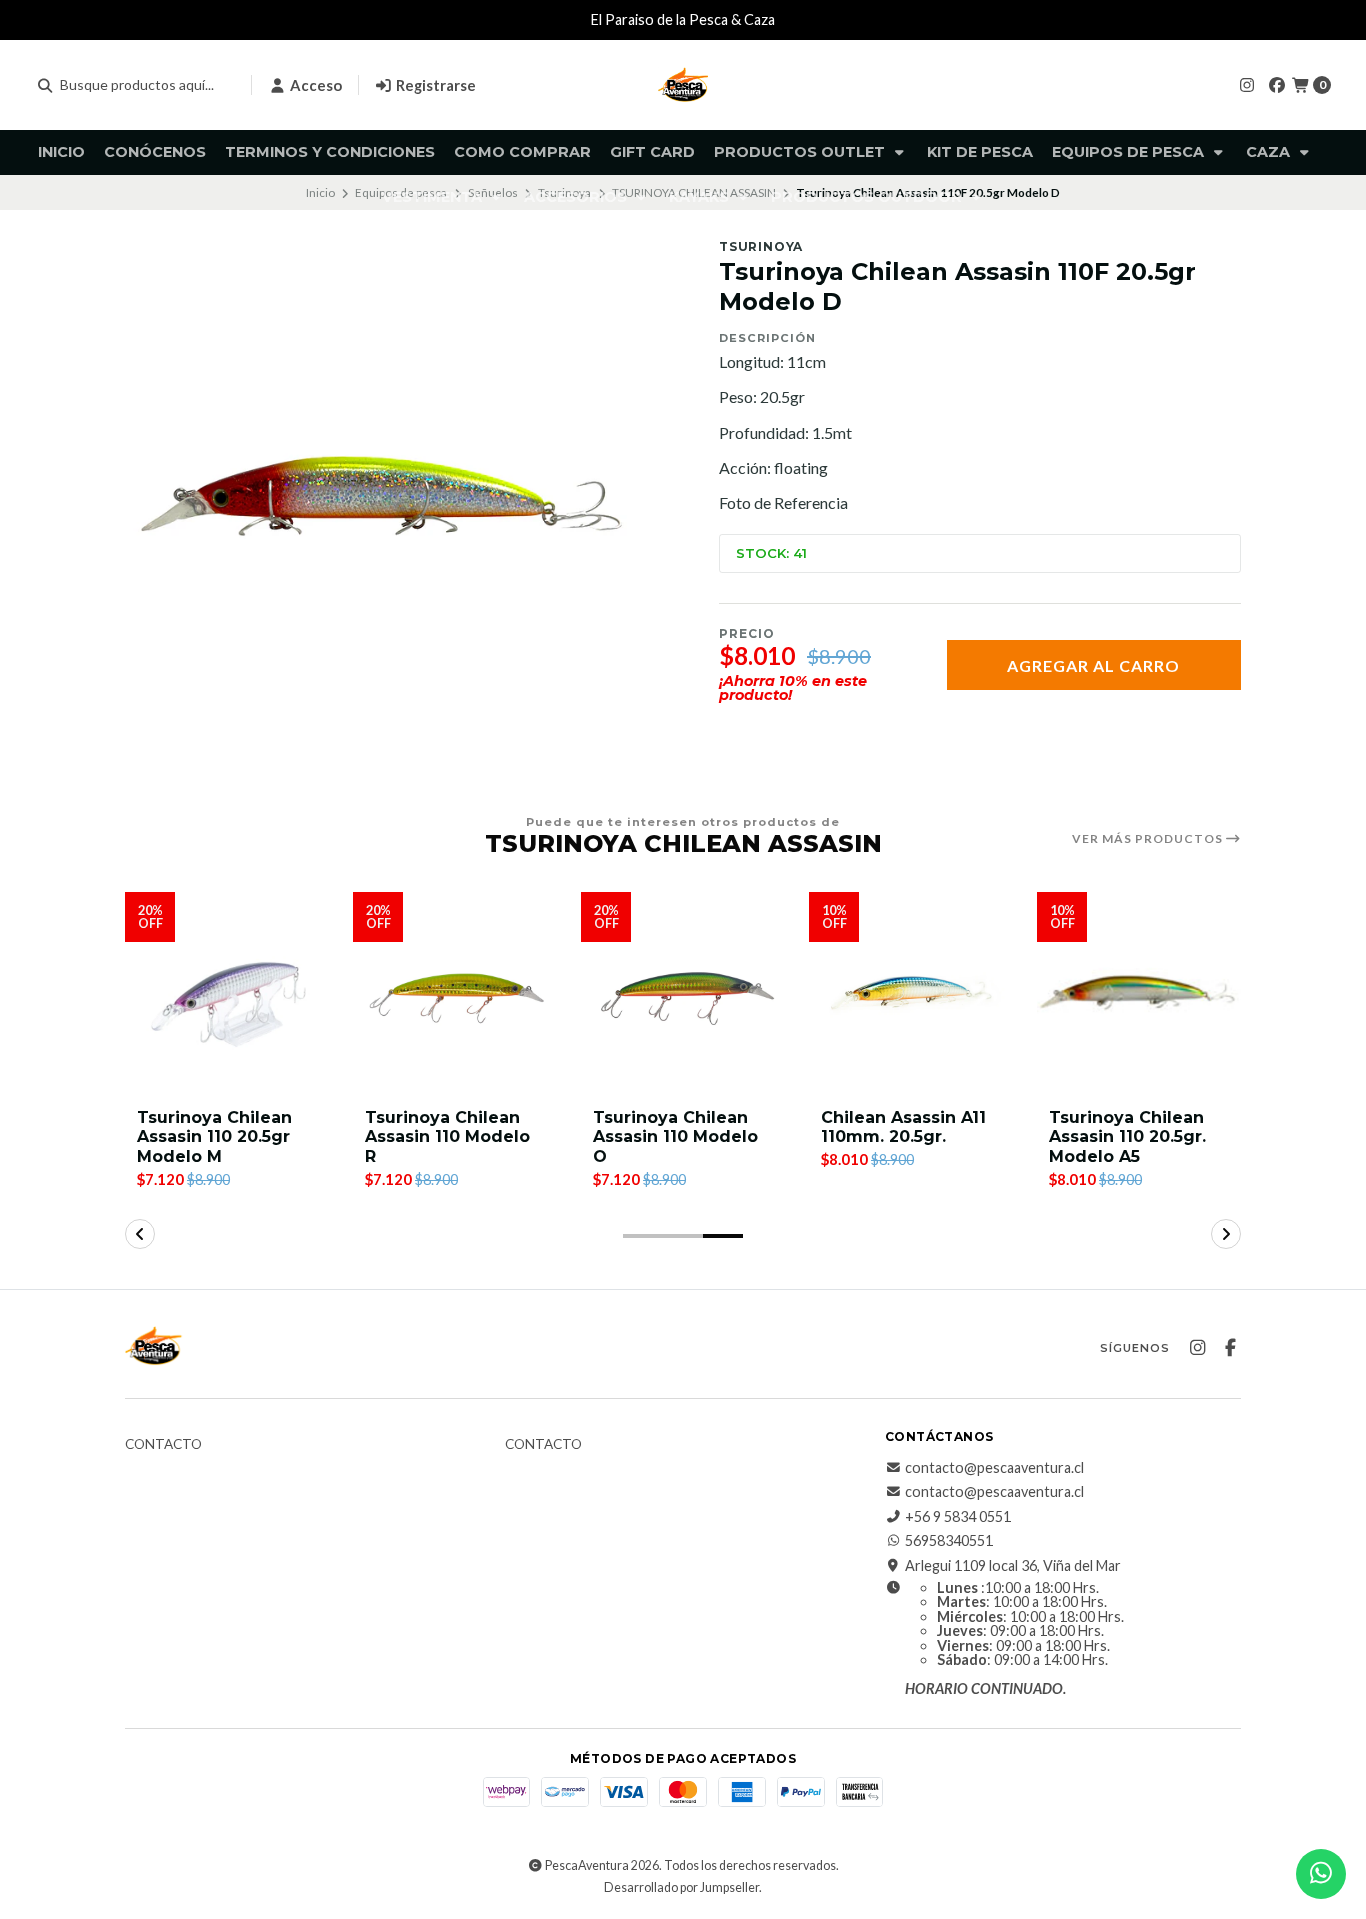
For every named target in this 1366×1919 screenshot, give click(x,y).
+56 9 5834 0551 (958, 1517)
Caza (1270, 152)
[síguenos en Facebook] (1277, 84)
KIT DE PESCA (980, 152)
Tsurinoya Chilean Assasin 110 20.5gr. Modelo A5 (1127, 1136)
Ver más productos (1149, 839)
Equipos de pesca (1130, 152)
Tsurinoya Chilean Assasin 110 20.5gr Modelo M (214, 1136)
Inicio (61, 152)
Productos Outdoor (868, 197)
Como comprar (522, 152)
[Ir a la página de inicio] (683, 85)
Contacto (163, 1445)
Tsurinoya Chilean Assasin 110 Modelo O (675, 1136)
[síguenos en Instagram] (1247, 84)
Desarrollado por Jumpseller (681, 1887)
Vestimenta (434, 197)
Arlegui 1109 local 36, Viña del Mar (1013, 1566)
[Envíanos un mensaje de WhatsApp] (1321, 1874)
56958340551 (949, 1541)
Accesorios (577, 197)
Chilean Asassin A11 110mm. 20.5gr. (903, 1127)
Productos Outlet (801, 152)
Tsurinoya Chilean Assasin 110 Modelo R (447, 1136)
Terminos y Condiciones (330, 152)
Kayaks (701, 197)
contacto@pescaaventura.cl (994, 1468)
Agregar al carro (1093, 665)
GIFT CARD (652, 152)
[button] (643, 1236)
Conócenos (155, 152)
